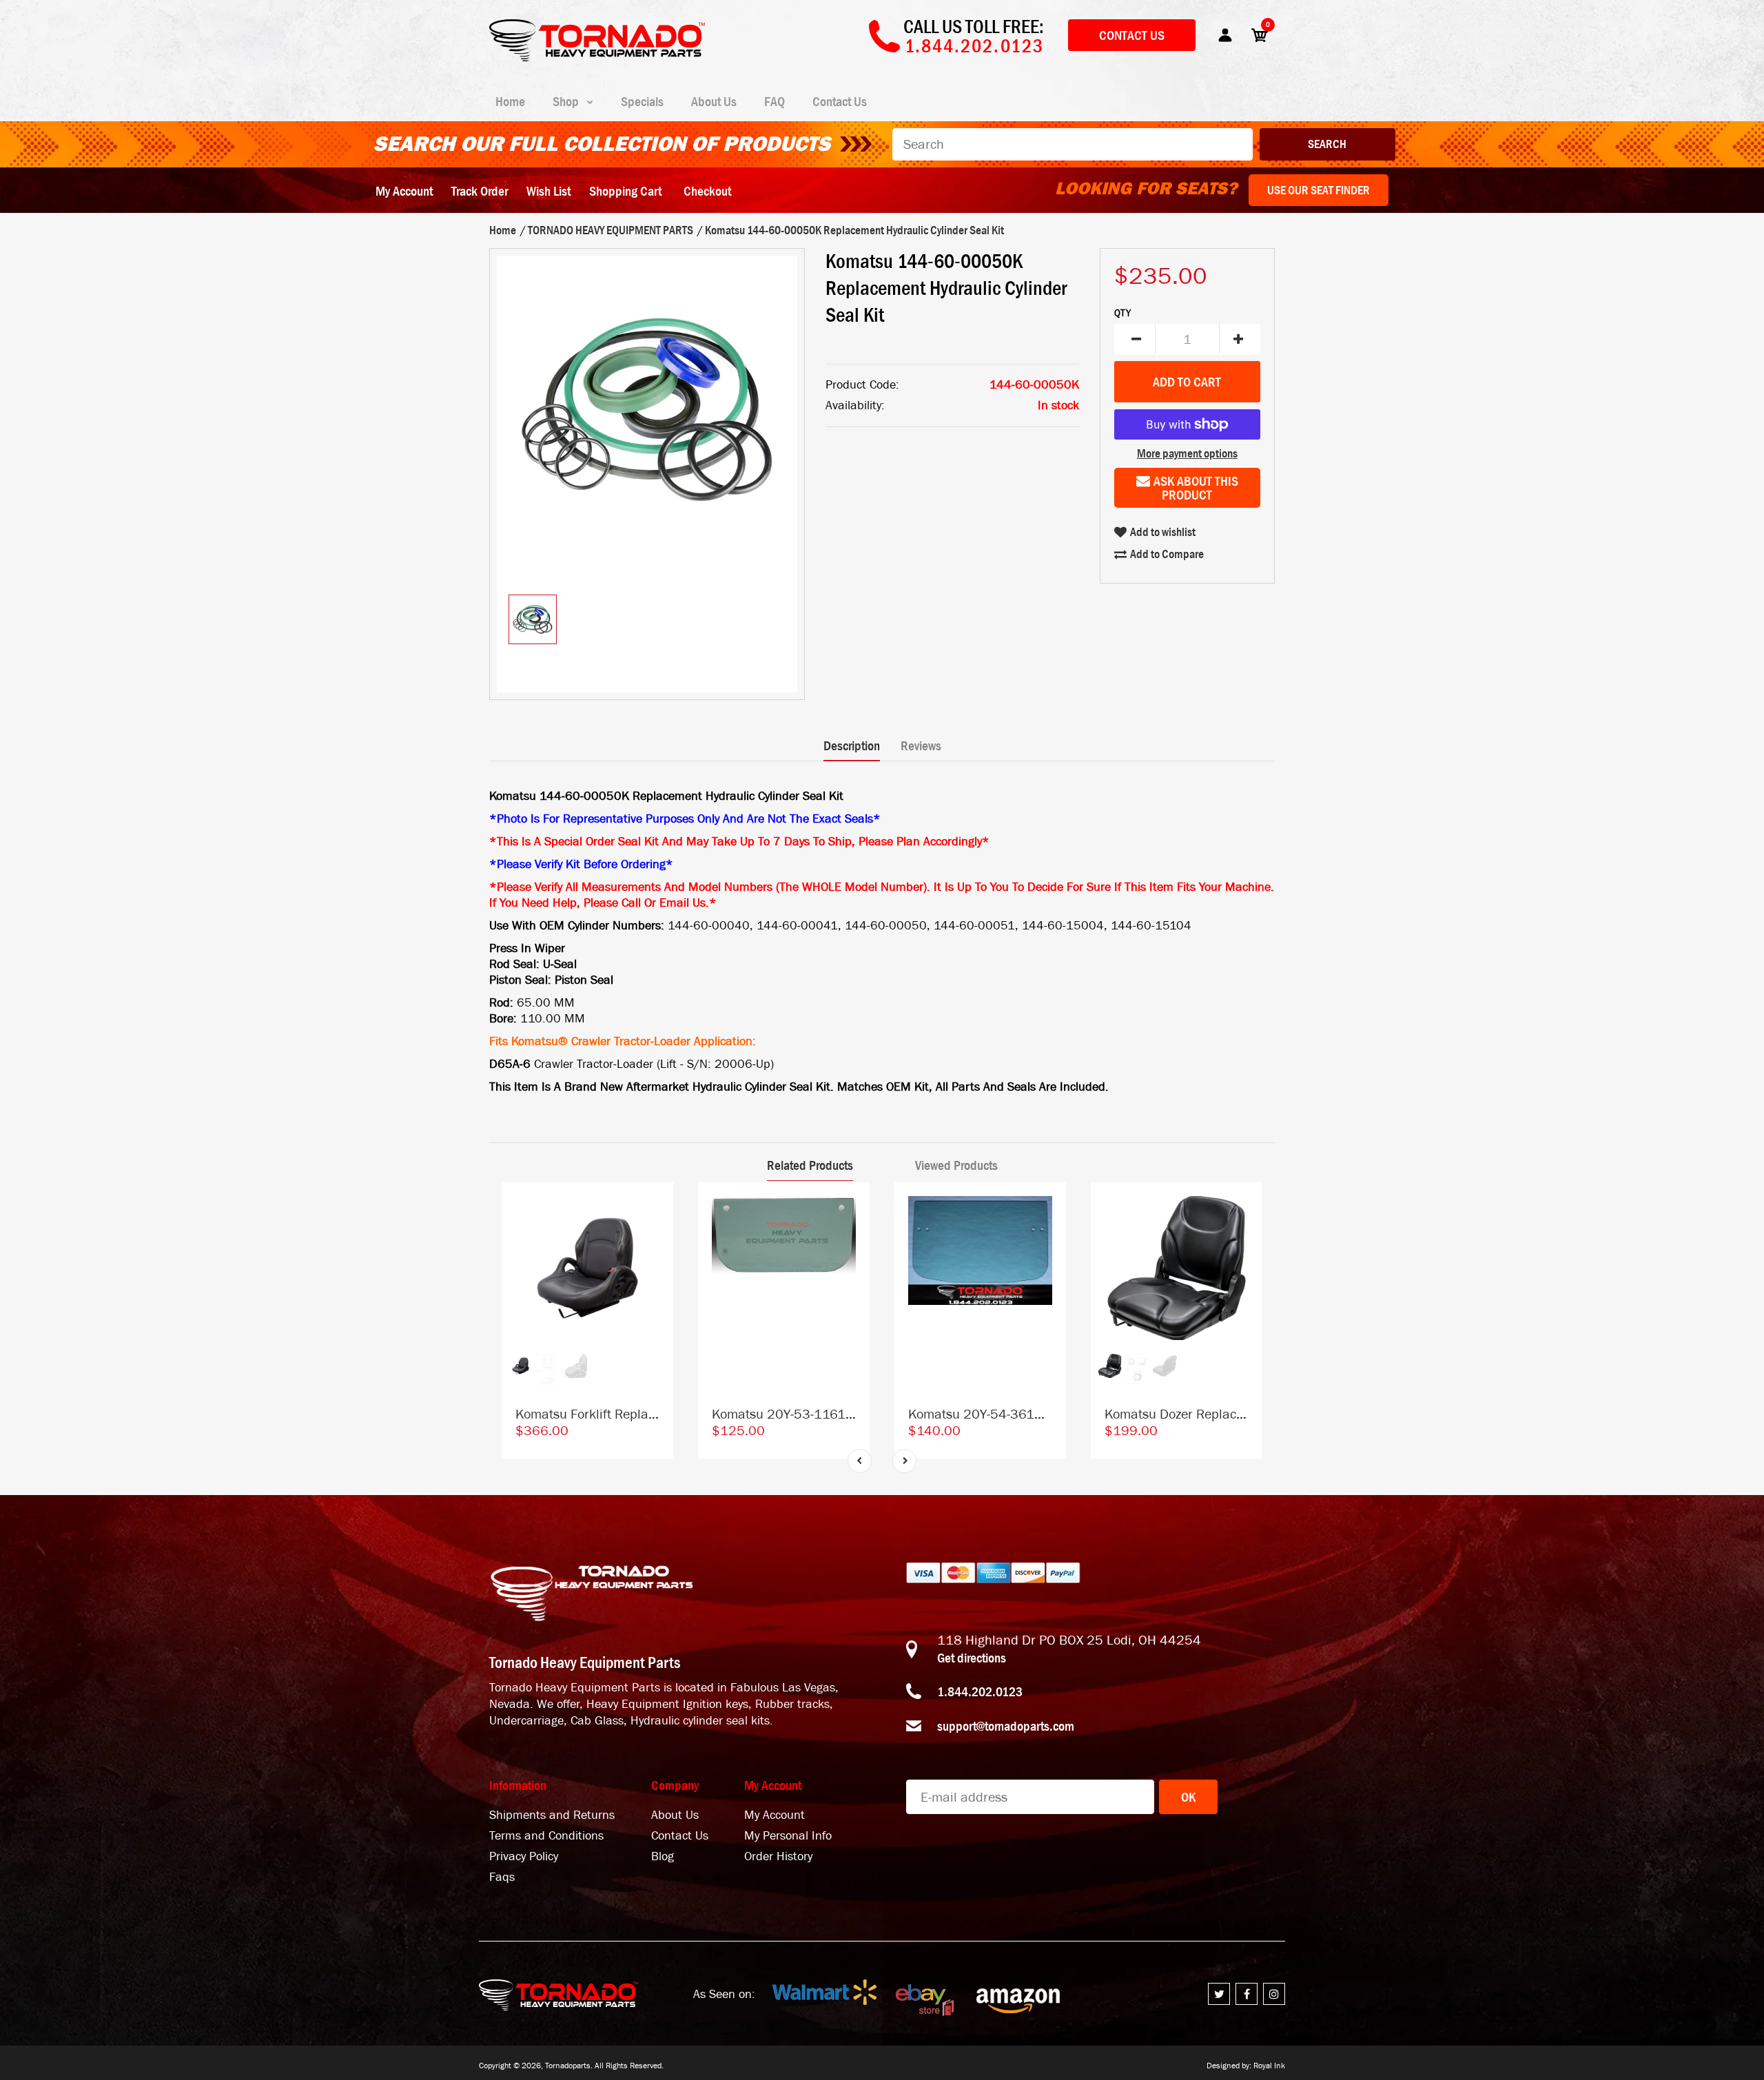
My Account (404, 191)
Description (852, 745)
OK (1188, 1797)
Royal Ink (1269, 2066)
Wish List (548, 191)
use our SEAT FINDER (1319, 190)
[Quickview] (656, 1262)
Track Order (480, 191)
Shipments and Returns (552, 1815)
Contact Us (1132, 35)
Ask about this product (1196, 488)
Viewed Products (956, 1165)
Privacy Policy (524, 1856)
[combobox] (1073, 144)
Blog (663, 1856)
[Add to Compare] (656, 1207)
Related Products (810, 1165)
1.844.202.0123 (980, 1691)
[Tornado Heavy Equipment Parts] (597, 57)
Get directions (972, 1658)
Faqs (502, 1877)
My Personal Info (788, 1836)
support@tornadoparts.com (1006, 1726)
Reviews (921, 745)
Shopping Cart (625, 191)
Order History (778, 1856)
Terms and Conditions (546, 1836)
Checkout (707, 191)
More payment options (1187, 453)
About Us (675, 1815)
